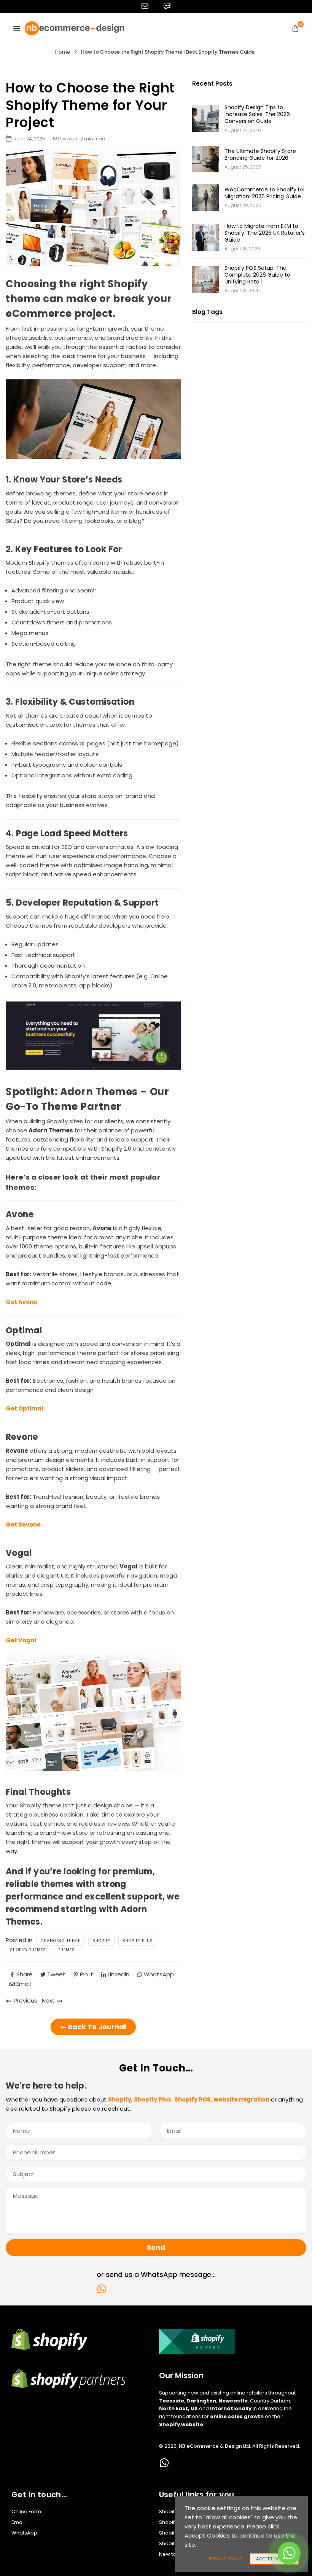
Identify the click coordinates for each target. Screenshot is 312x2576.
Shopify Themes (28, 1950)
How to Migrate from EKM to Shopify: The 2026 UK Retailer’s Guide (265, 233)
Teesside (172, 2401)
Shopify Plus (138, 1941)
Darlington (201, 2401)
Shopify (101, 1941)
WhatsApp (24, 2533)
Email (18, 2522)
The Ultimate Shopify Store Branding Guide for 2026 (260, 154)
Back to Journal (96, 2027)
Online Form (26, 2512)
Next (48, 2000)
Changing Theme (60, 1941)
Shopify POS (174, 2533)
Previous (25, 2000)
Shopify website (181, 2424)
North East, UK (178, 2408)
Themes (67, 1950)
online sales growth (237, 2416)
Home (63, 52)
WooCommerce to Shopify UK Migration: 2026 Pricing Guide (264, 193)
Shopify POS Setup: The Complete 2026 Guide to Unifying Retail (257, 275)
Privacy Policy (226, 2558)
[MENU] (17, 28)
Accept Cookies (274, 2559)
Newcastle (233, 2401)
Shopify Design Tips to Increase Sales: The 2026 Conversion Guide (257, 114)
